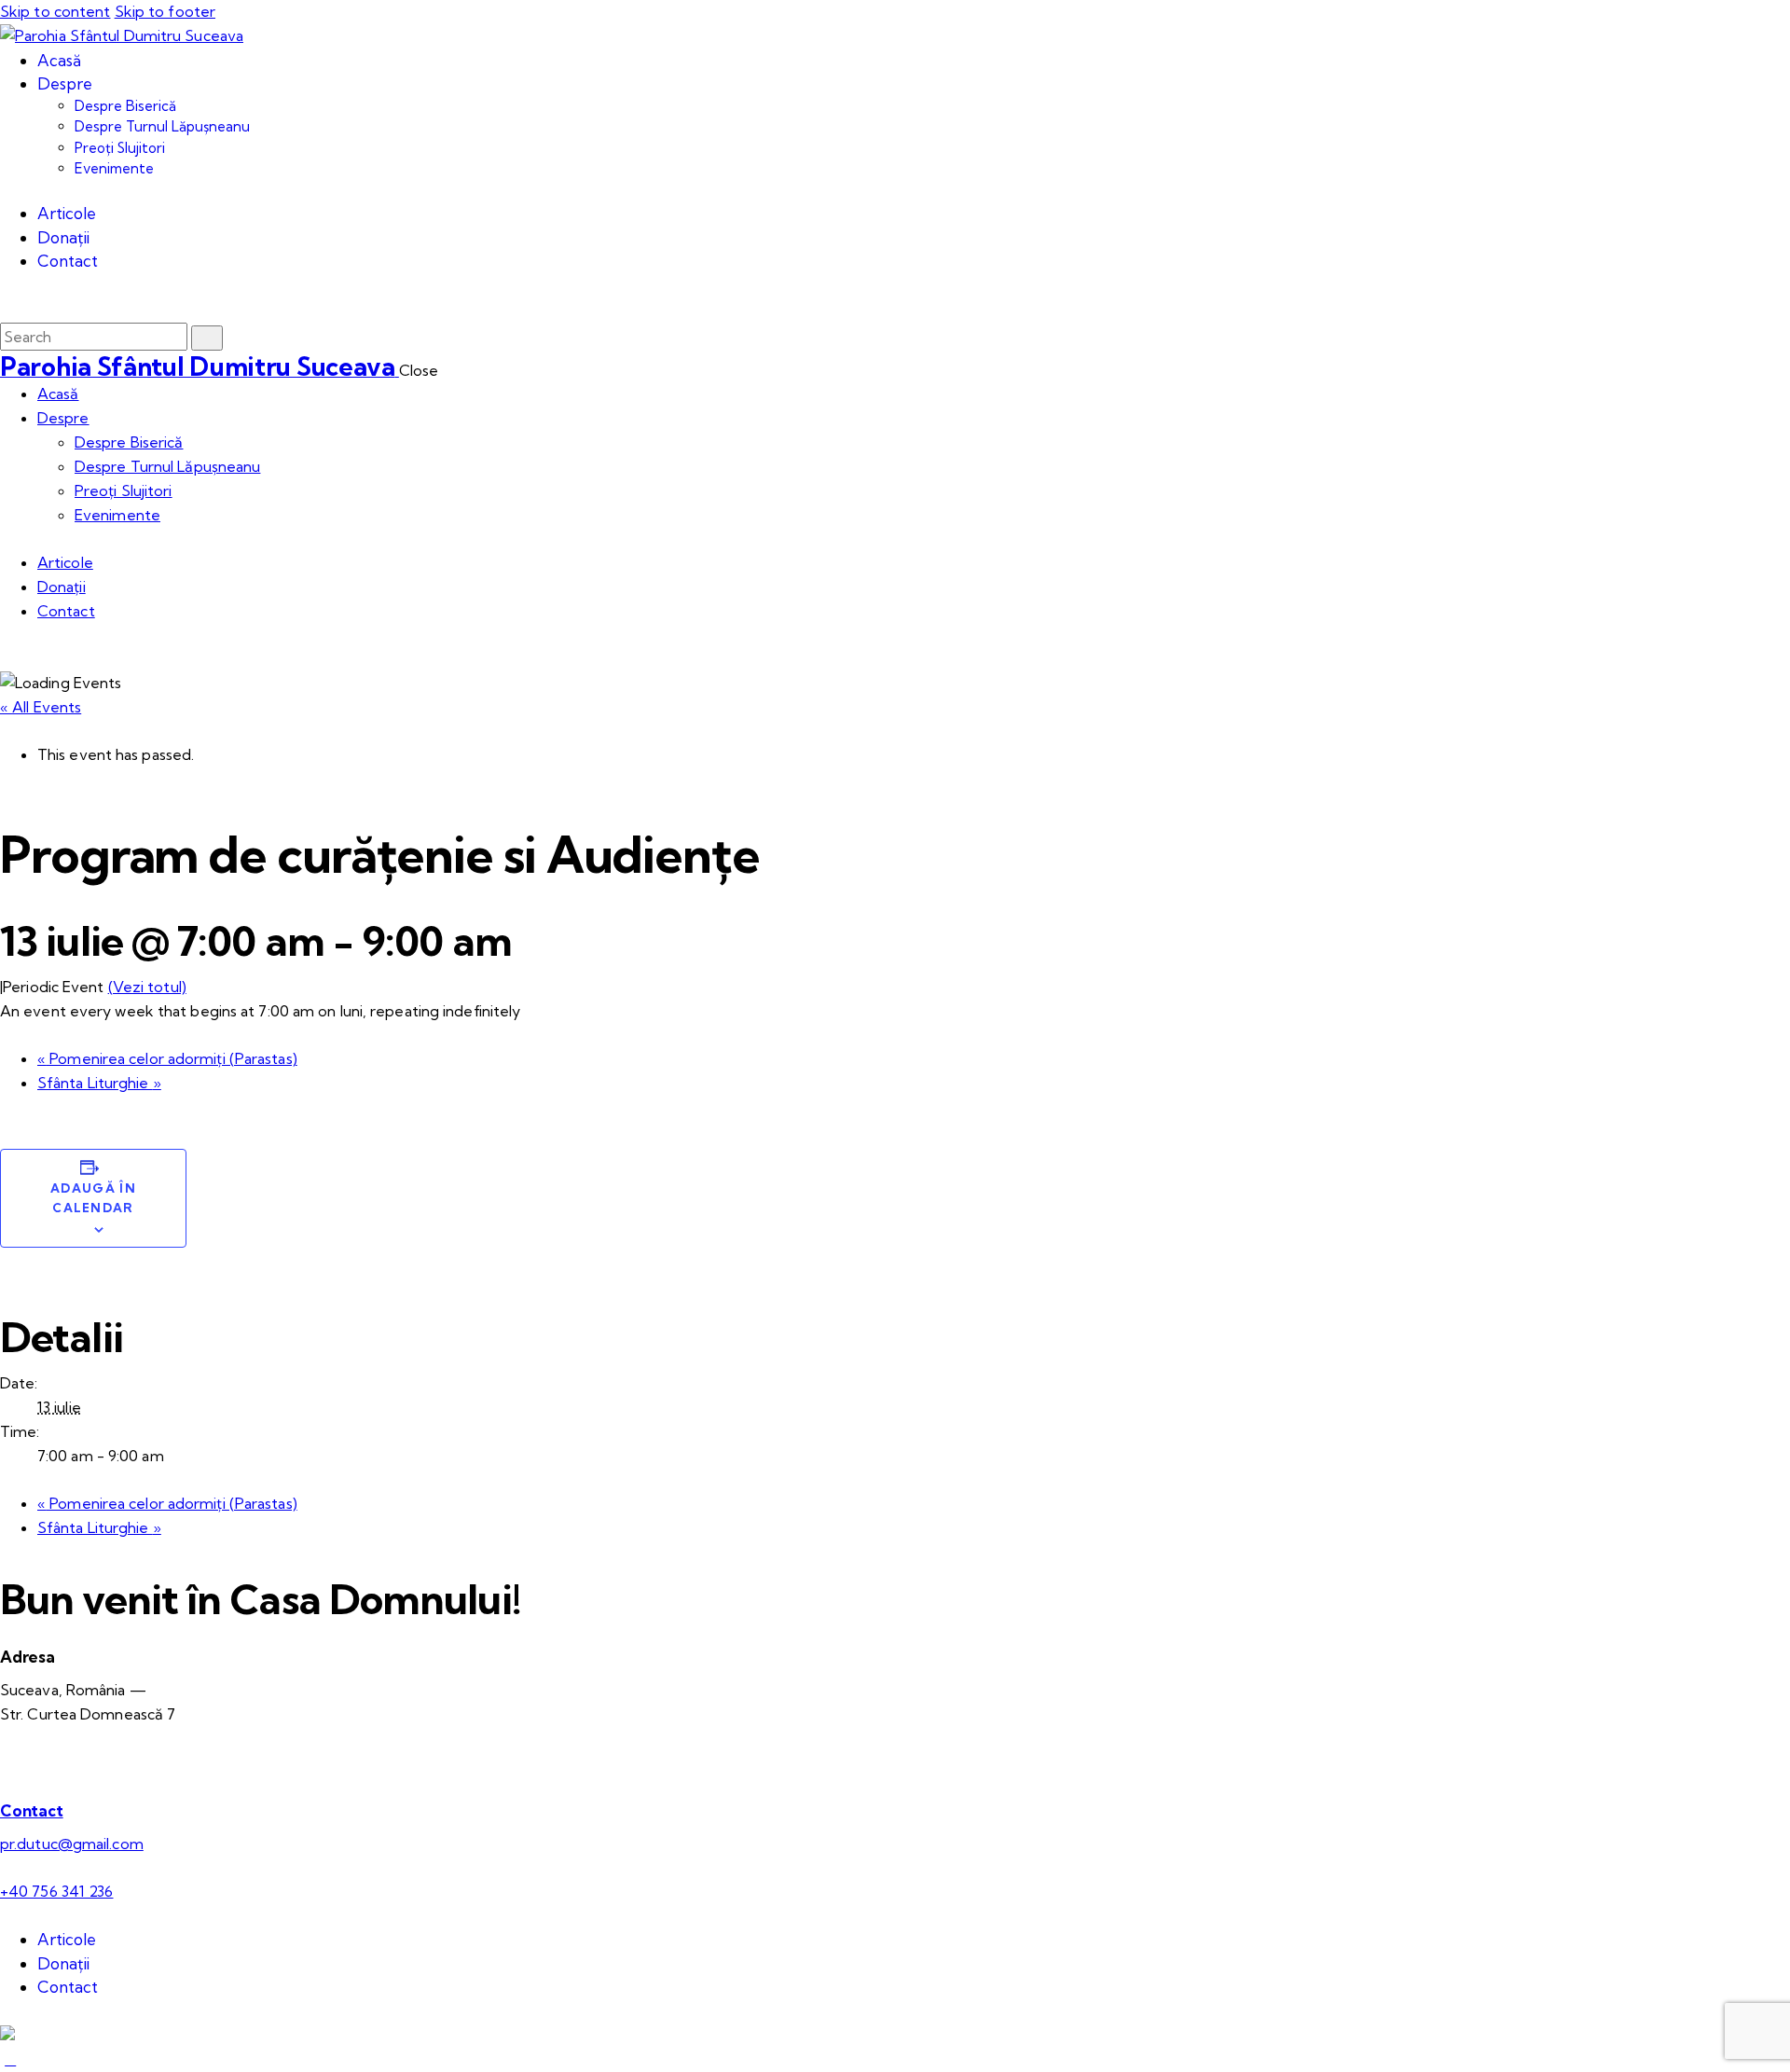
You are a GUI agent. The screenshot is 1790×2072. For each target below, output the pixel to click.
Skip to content (55, 11)
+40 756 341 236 (57, 1891)
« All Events (41, 707)
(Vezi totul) (147, 987)
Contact (32, 1810)
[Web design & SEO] (7, 2035)
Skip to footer (165, 11)
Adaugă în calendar (93, 1198)
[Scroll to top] (10, 2059)
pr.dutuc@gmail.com (72, 1844)
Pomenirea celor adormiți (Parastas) (167, 1058)
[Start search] (207, 338)
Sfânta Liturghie (99, 1083)
